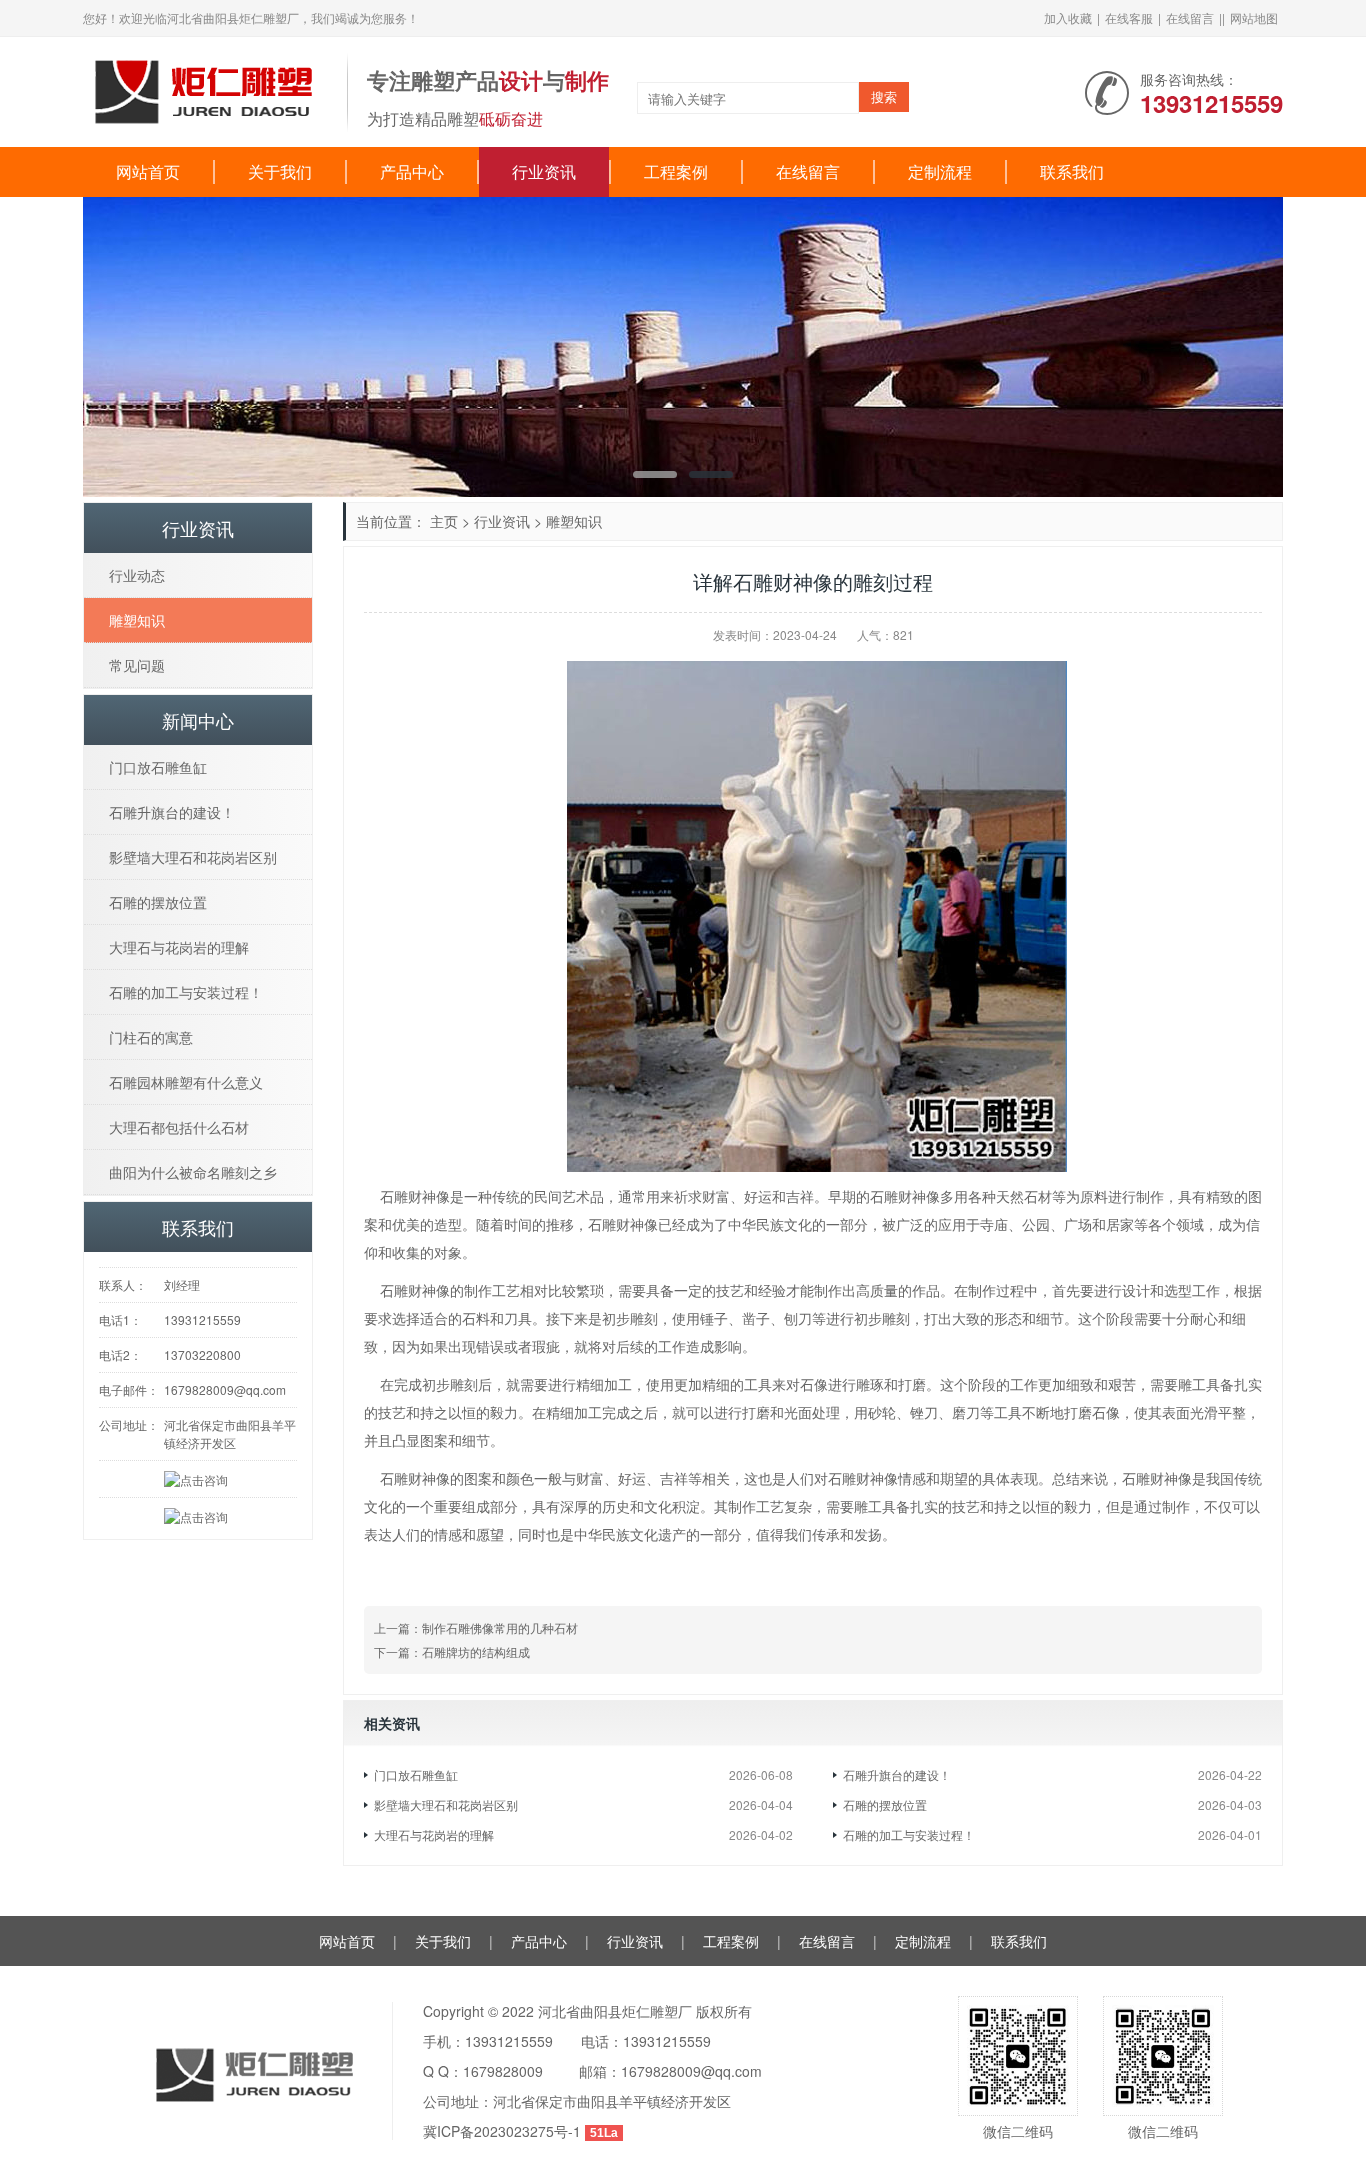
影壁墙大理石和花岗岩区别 (446, 1804)
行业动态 (137, 575)
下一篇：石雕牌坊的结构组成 (452, 1651)
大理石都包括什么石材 (179, 1127)
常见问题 (137, 665)
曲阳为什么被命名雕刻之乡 (193, 1172)
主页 (444, 521)
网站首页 (148, 171)
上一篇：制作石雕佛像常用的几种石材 (476, 1627)
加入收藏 (1068, 17)
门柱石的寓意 (151, 1037)
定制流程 (940, 171)
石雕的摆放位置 (885, 1804)
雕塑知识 (574, 521)
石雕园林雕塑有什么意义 (186, 1082)
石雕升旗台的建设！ (897, 1774)
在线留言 (1190, 17)
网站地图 (1254, 17)
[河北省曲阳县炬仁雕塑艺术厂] (205, 90)
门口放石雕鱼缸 (416, 1774)
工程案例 (676, 171)
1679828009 (503, 2071)
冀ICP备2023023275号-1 (502, 2131)
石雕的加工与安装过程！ (909, 1834)
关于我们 (280, 171)
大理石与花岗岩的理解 (434, 1834)
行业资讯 (544, 171)
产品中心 (412, 171)
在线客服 (1129, 17)
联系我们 (1072, 171)
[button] (1239, 347)
